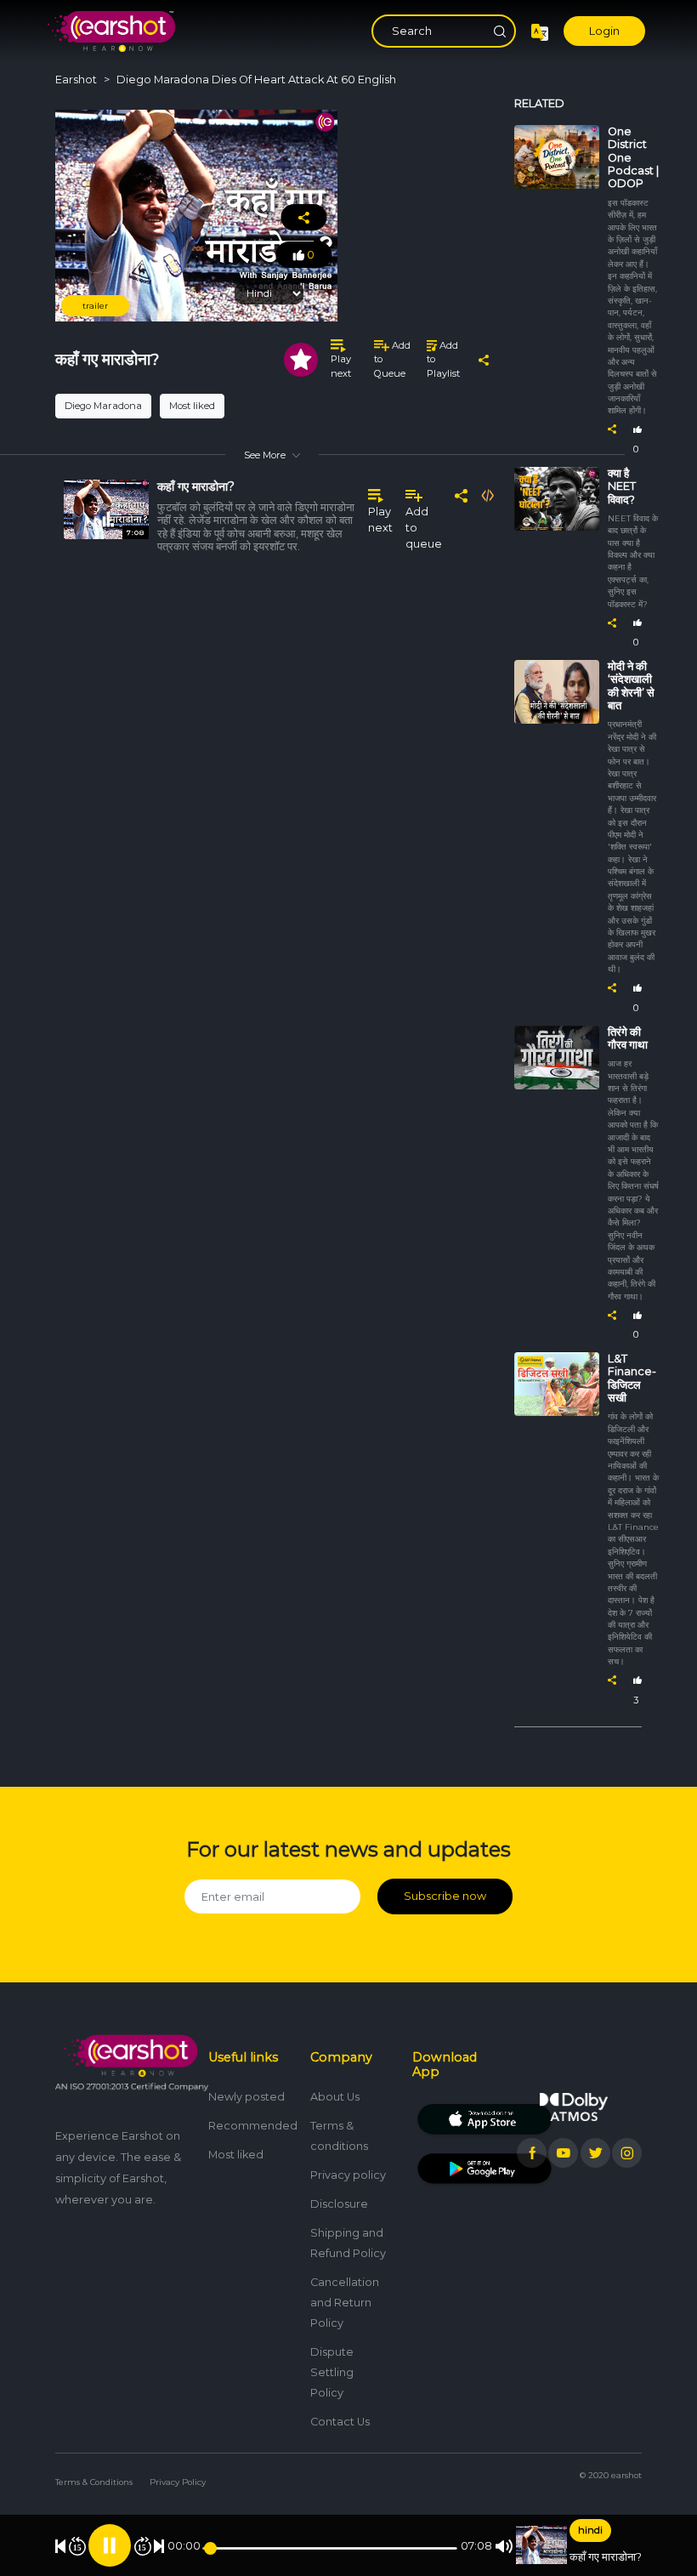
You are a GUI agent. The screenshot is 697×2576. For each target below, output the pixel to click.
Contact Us (340, 2422)
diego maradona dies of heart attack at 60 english (256, 80)
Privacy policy (348, 2175)
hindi (590, 2530)
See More (265, 455)
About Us (335, 2097)
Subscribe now (445, 1896)
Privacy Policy (178, 2482)
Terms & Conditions (94, 2482)
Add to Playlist (443, 360)
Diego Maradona (103, 406)
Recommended (253, 2126)
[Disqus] (272, 818)
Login (604, 31)
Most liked (192, 406)
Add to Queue (392, 360)
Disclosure (339, 2204)
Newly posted (246, 2097)
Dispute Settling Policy (332, 2372)
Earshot (76, 80)
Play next (341, 366)
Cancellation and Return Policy (345, 2303)
